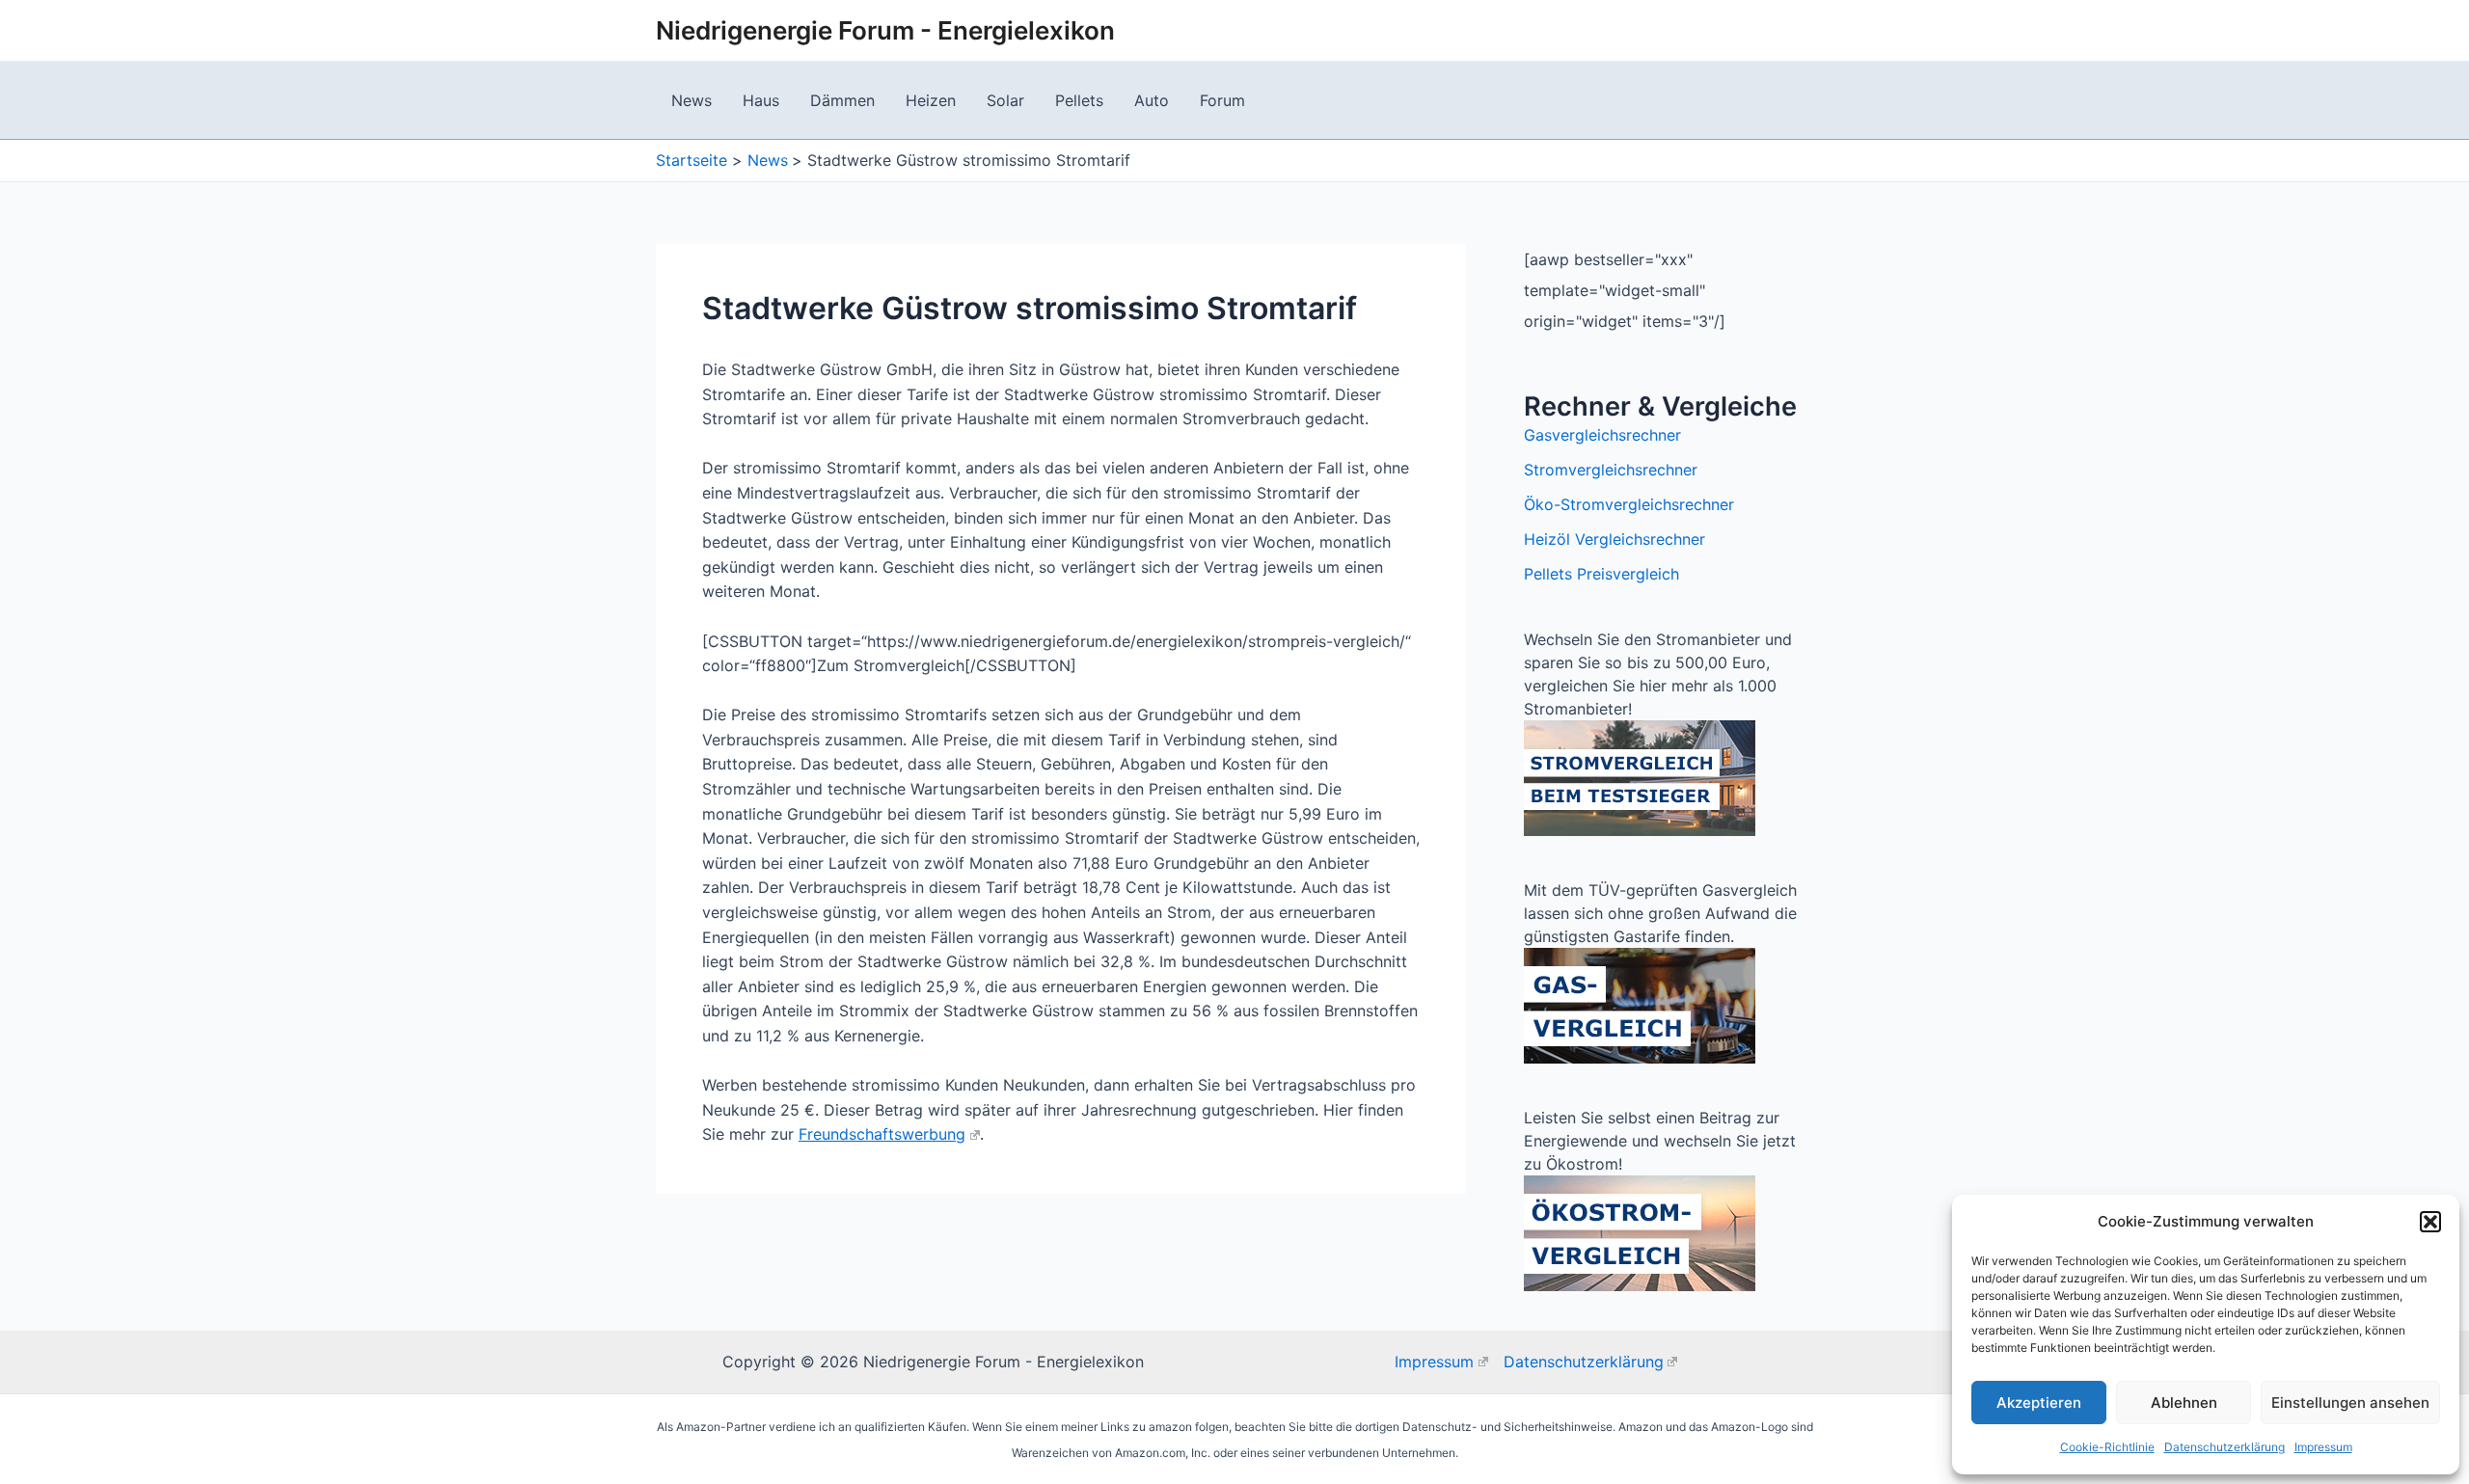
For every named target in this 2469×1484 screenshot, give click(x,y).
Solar (1005, 100)
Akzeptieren (2039, 1403)
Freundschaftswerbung (882, 1134)
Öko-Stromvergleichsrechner (1629, 504)
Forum (1222, 100)
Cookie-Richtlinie (2107, 1447)
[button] (2430, 1222)
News (692, 100)
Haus (761, 100)
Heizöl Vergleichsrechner (1614, 539)
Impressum (2323, 1447)
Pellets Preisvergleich (1601, 574)
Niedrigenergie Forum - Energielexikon (885, 30)
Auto (1152, 100)
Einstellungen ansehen (2350, 1403)
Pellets (1079, 100)
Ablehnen (2184, 1403)
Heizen (931, 100)
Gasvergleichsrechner (1602, 435)
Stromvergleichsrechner (1611, 470)
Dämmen (842, 100)
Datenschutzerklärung (2225, 1447)
